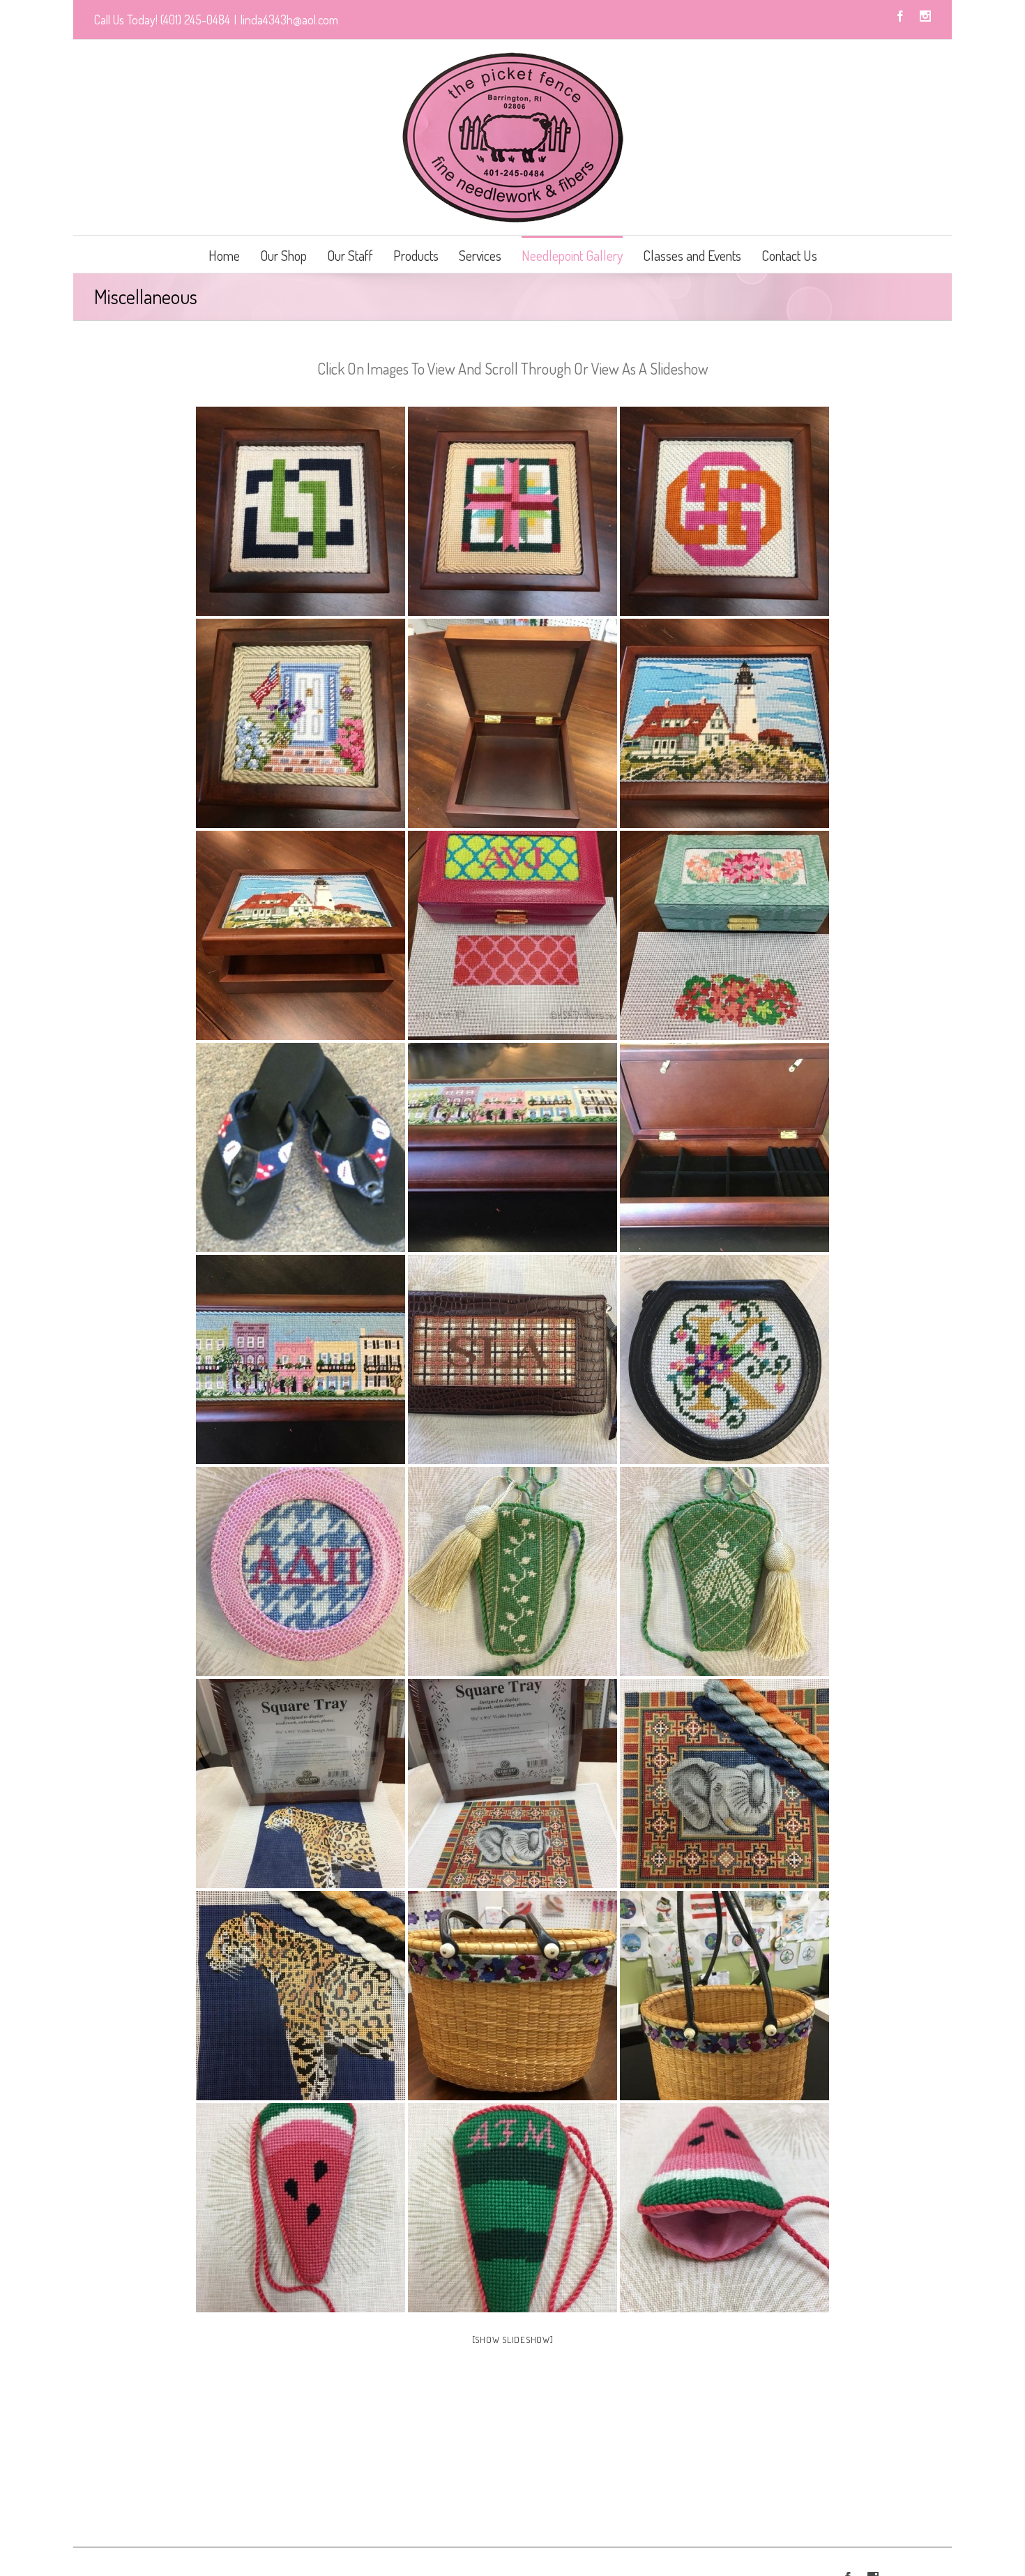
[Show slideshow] (513, 2340)
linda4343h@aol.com (289, 20)
